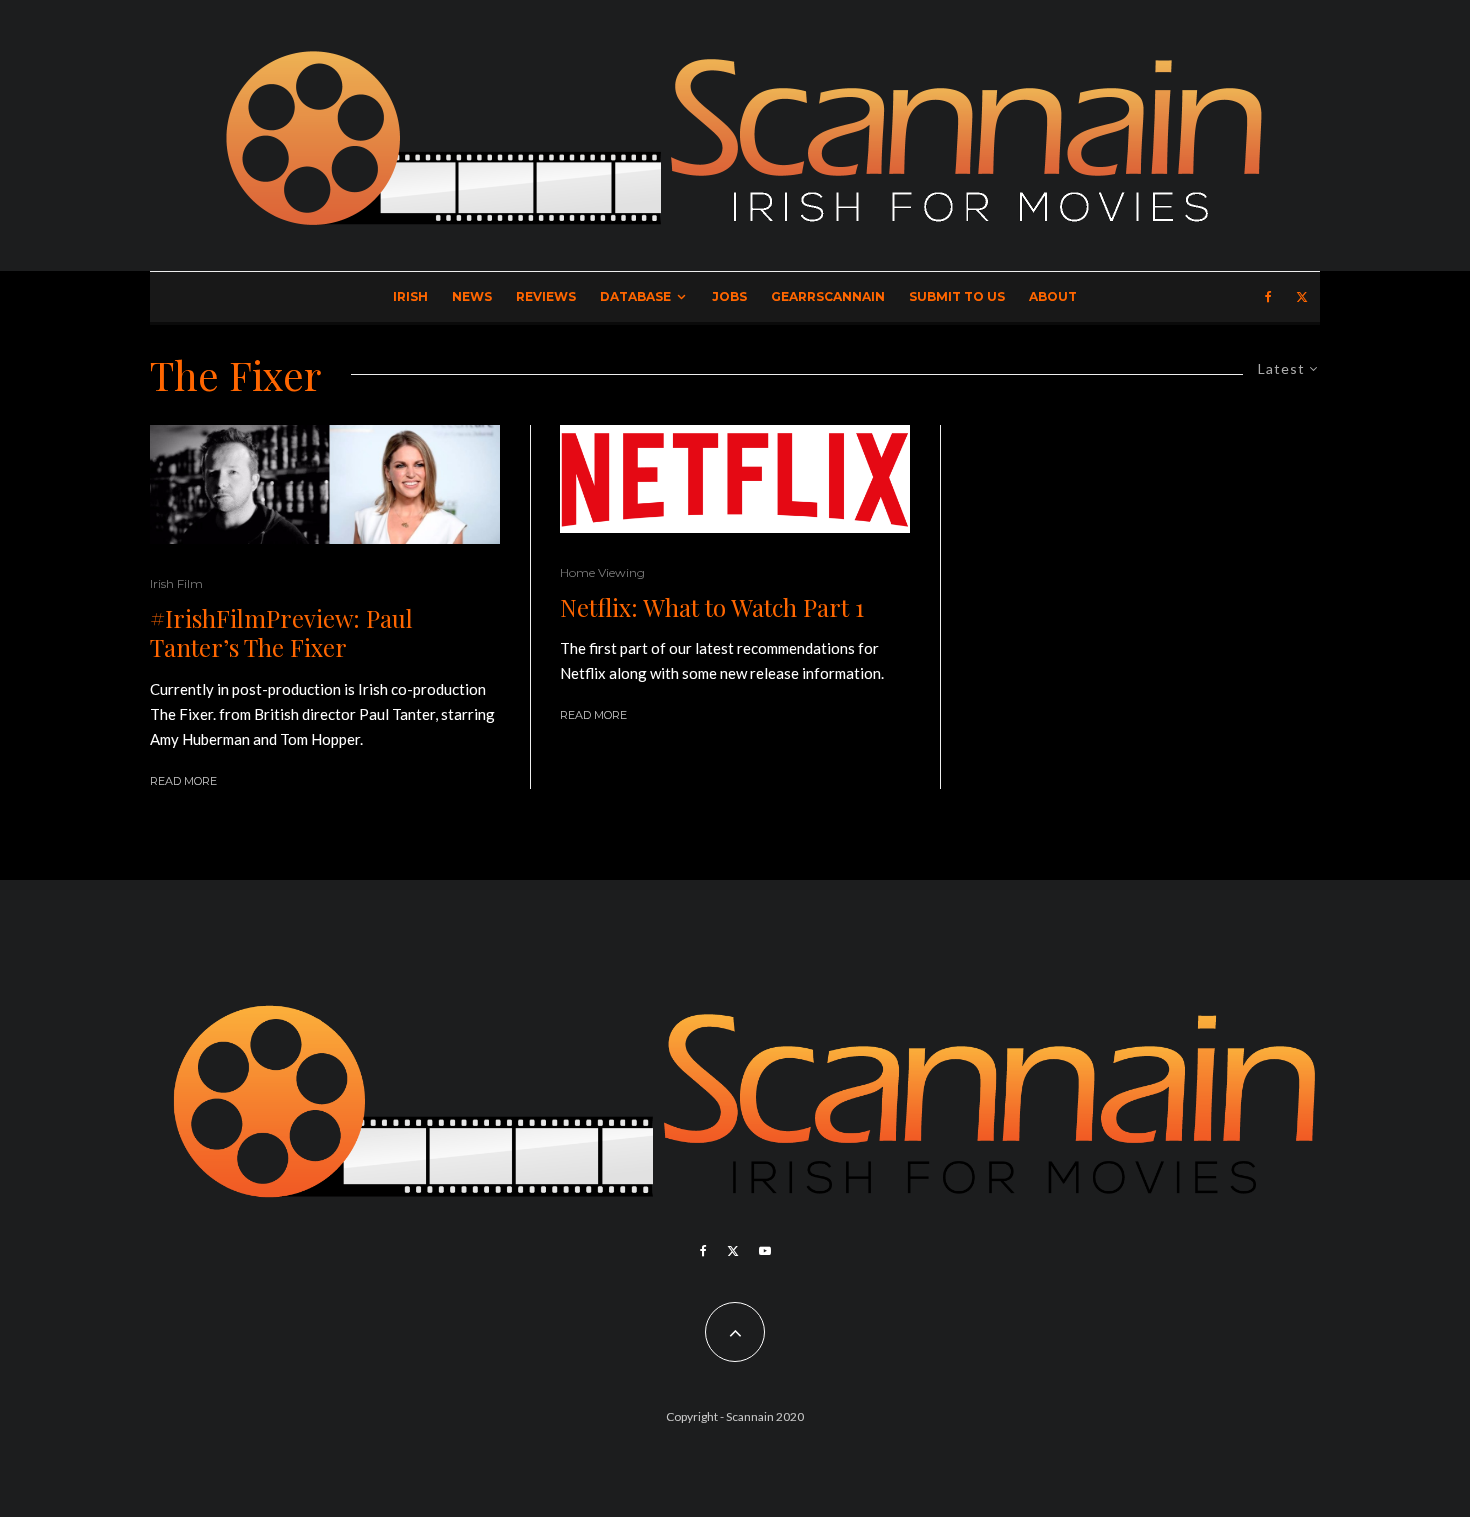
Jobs (729, 296)
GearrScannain (828, 296)
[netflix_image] (735, 479)
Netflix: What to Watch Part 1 (712, 607)
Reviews (546, 296)
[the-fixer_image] (325, 485)
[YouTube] (765, 1251)
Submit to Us (957, 296)
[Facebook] (1268, 297)
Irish (410, 296)
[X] (1302, 297)
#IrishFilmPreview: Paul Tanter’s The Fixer (281, 633)
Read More (183, 781)
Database (635, 296)
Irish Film (176, 583)
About (1053, 296)
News (472, 296)
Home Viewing (602, 572)
